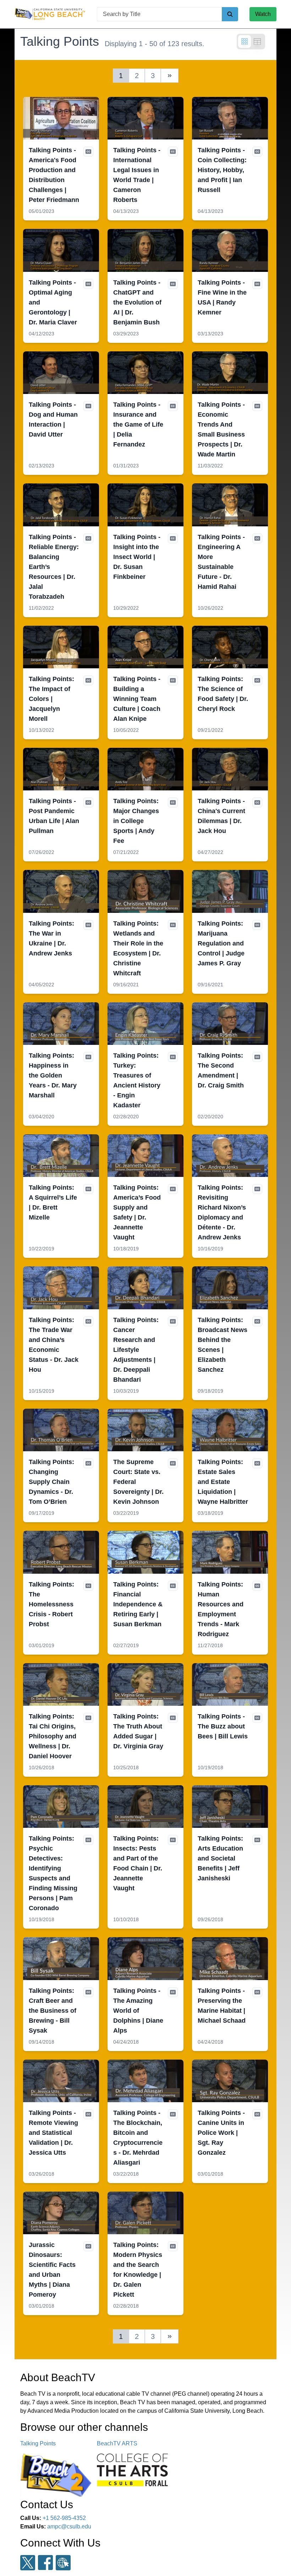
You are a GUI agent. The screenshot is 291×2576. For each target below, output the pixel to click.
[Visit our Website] (63, 2563)
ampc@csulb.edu (69, 2526)
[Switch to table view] (257, 42)
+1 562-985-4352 (64, 2518)
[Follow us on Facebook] (45, 2563)
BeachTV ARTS (117, 2443)
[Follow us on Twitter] (28, 2563)
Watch (263, 14)
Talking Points (38, 2443)
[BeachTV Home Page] (50, 14)
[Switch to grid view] (245, 42)
